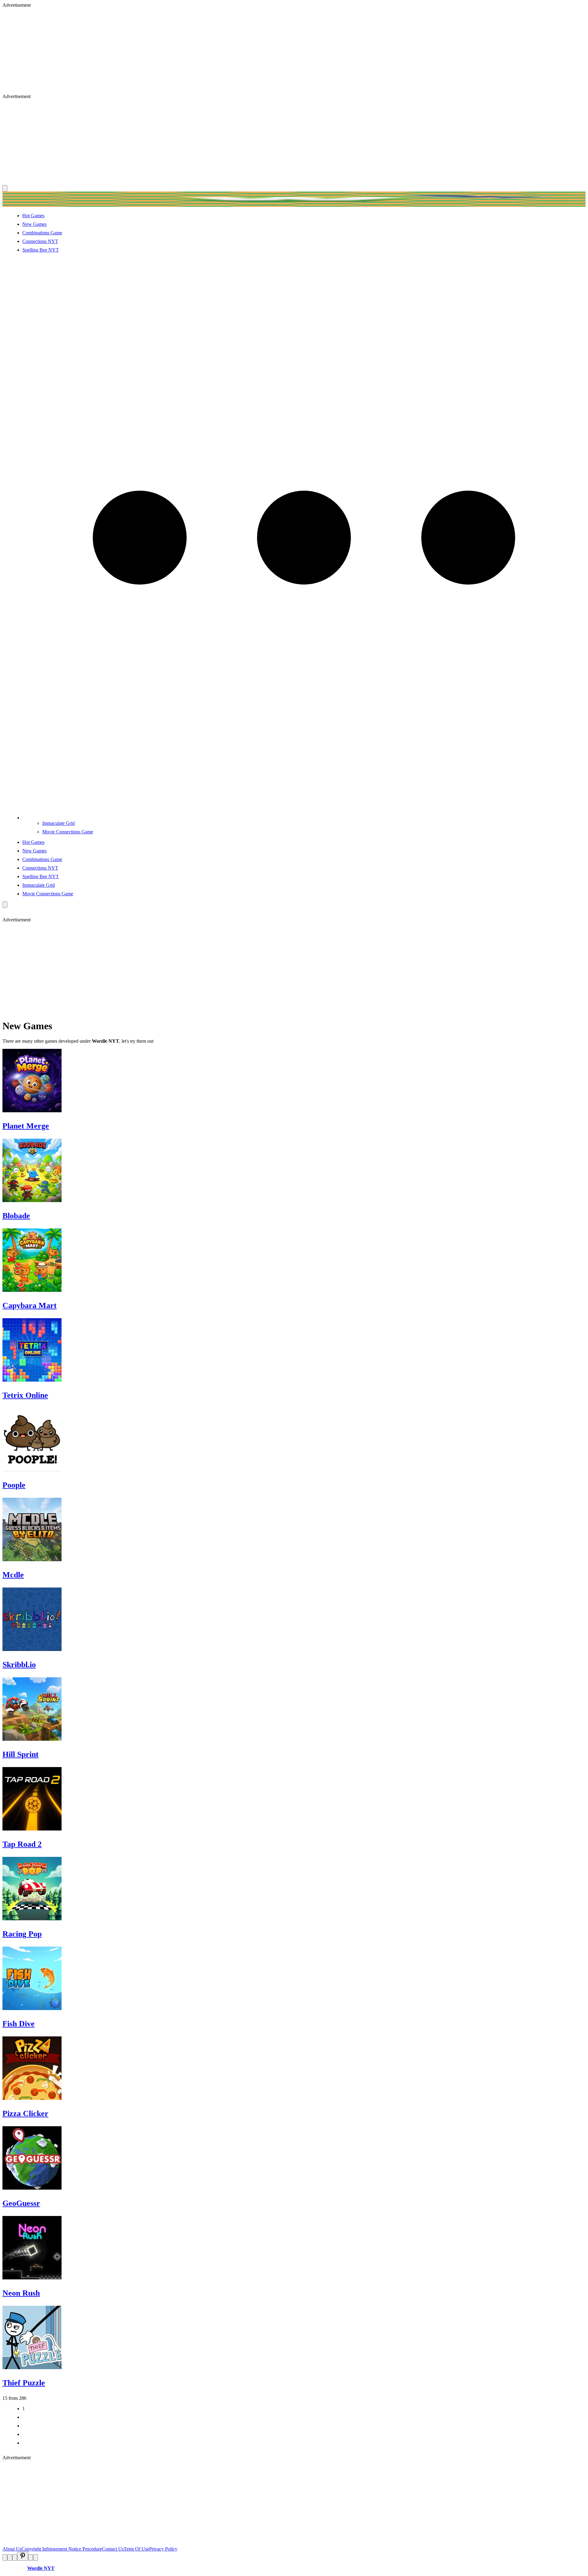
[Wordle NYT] (294, 205)
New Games (34, 224)
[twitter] (10, 2557)
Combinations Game (42, 233)
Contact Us (113, 2549)
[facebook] (5, 2557)
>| (24, 2443)
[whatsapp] (31, 2557)
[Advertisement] (186, 51)
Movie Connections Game (68, 832)
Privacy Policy (163, 2549)
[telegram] (36, 2557)
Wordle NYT (41, 2568)
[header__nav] (5, 188)
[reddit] (15, 2557)
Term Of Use (136, 2549)
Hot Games (33, 216)
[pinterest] (23, 2556)
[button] (304, 818)
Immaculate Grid (58, 823)
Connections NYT (40, 241)
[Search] (5, 905)
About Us (12, 2549)
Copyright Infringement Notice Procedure (62, 2549)
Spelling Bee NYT (41, 250)
